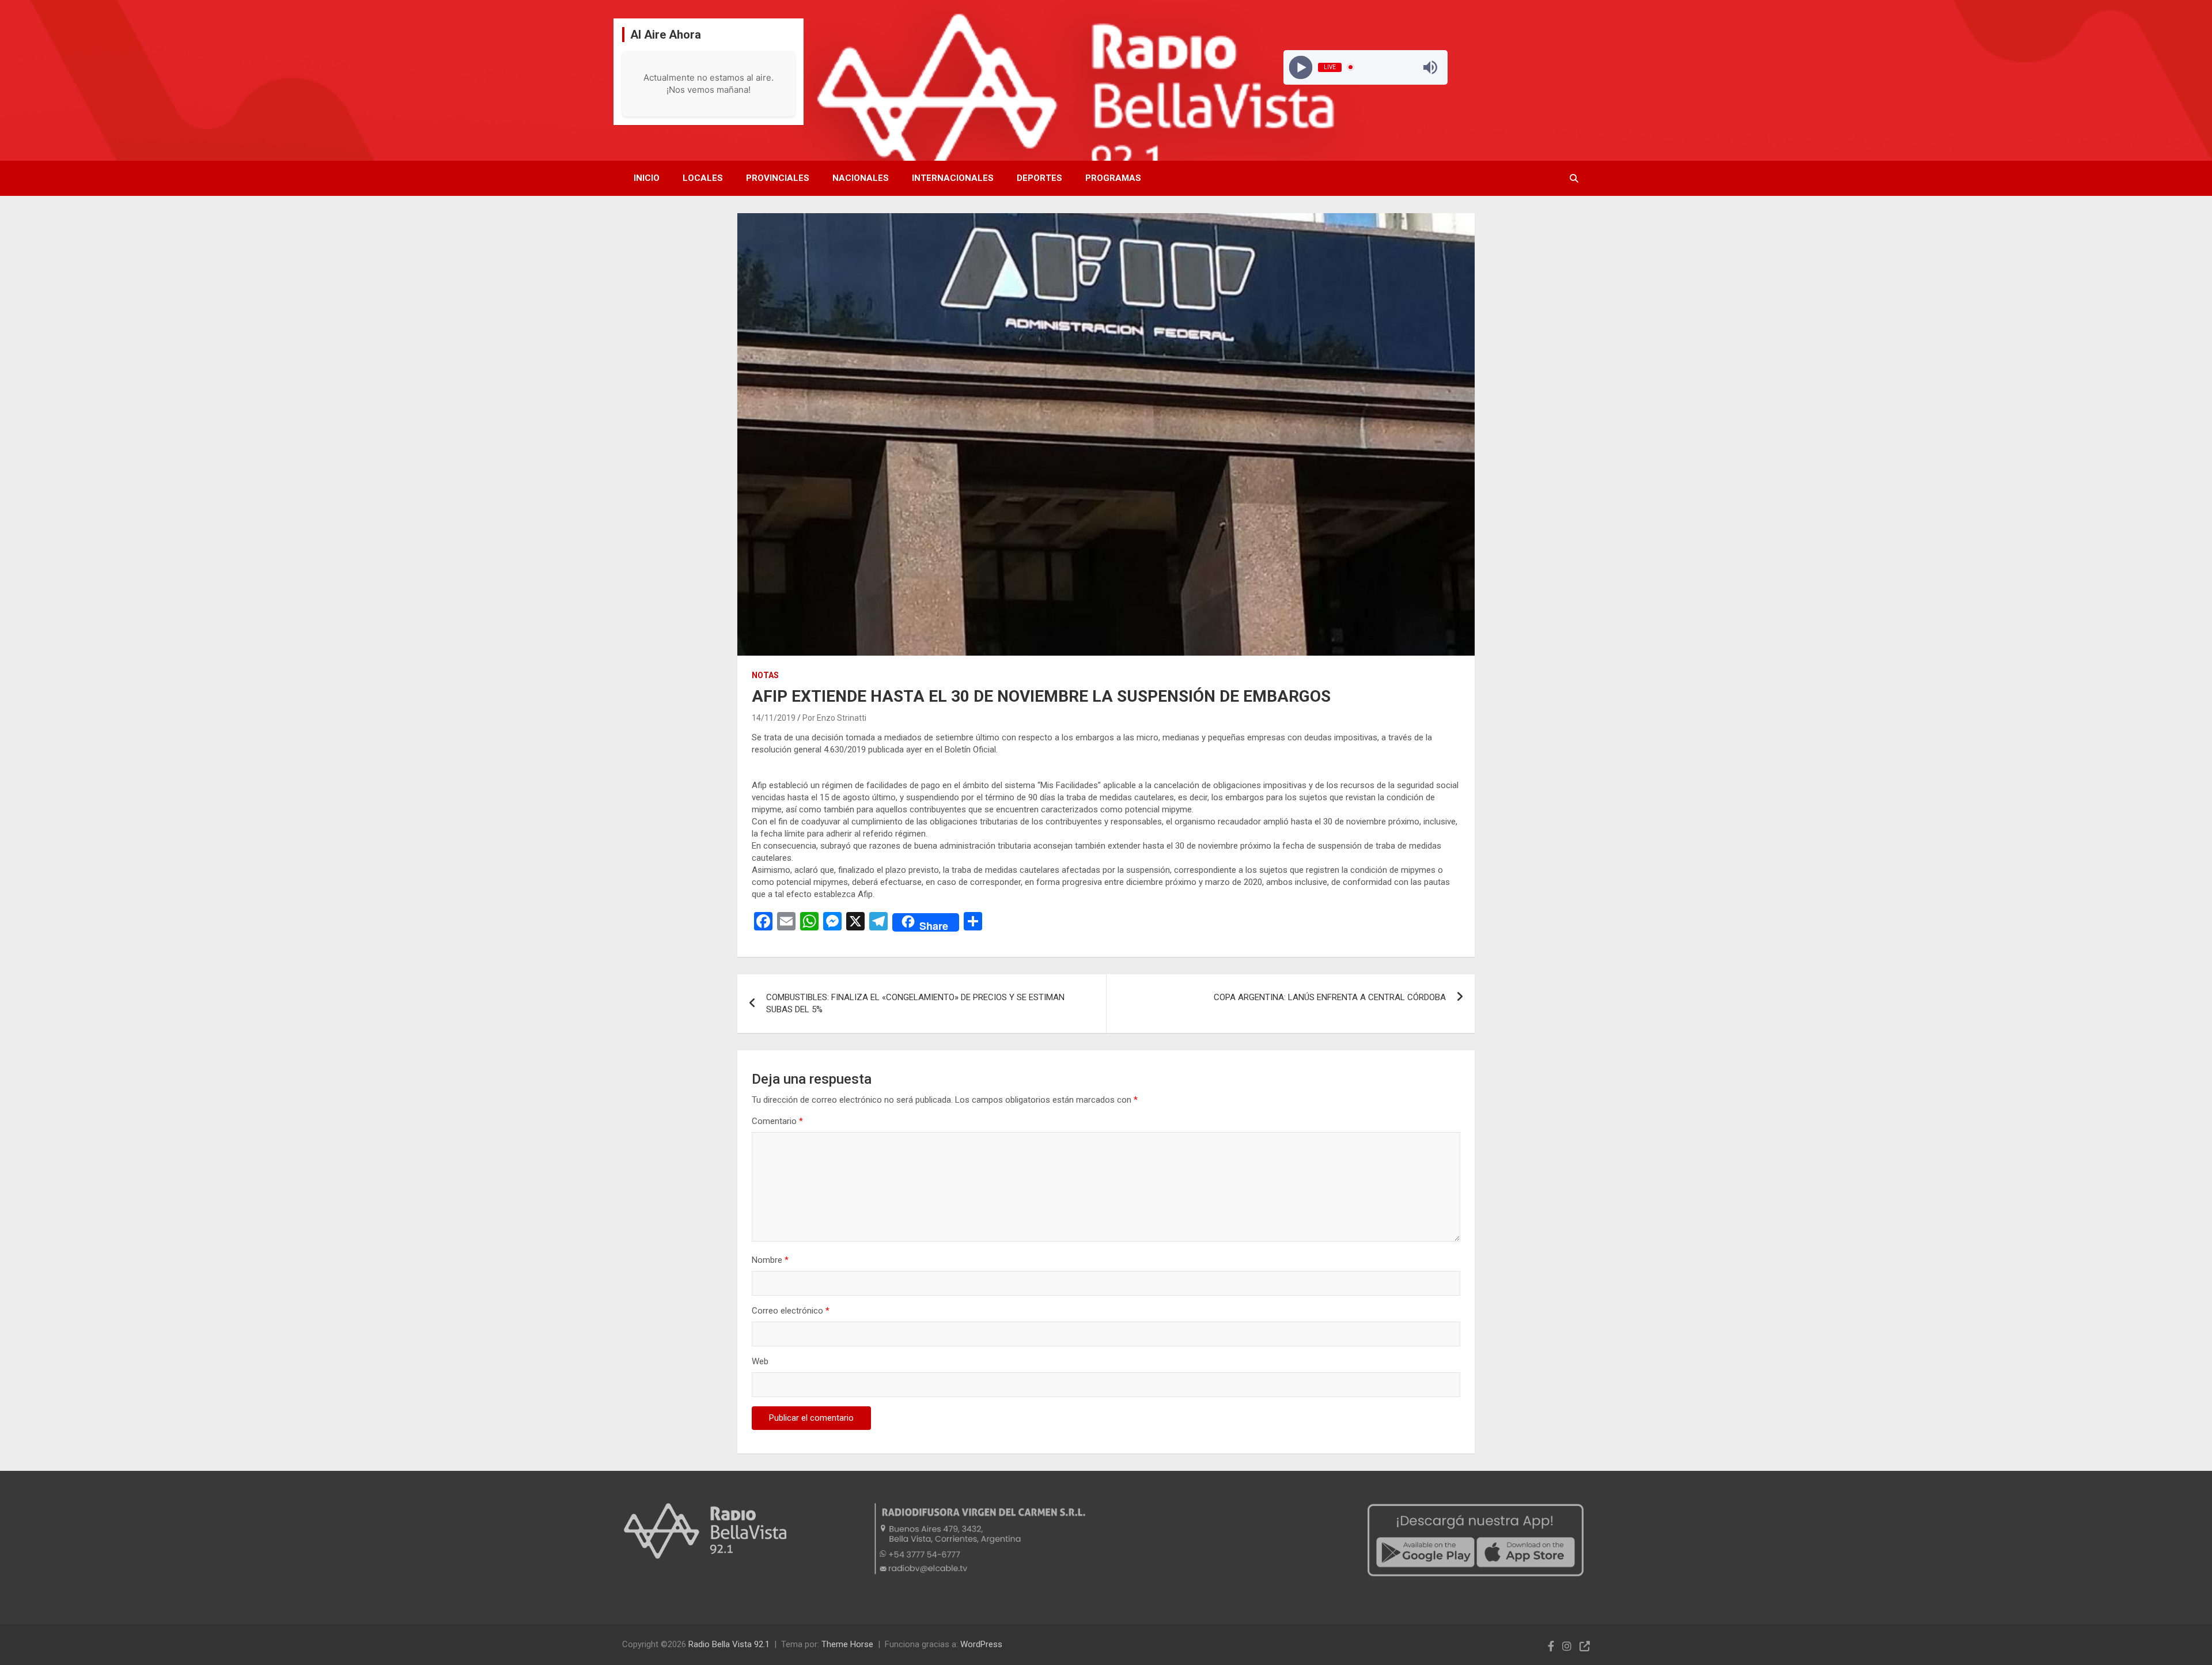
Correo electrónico (791, 1311)
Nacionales (861, 178)
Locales (703, 178)
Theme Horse (847, 1644)
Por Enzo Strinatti (834, 718)
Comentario (777, 1121)
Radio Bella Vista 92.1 (729, 1644)
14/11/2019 (774, 718)
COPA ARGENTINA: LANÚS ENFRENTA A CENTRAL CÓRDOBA (1330, 997)
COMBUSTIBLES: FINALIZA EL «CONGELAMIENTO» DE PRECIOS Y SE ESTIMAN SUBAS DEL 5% (915, 1003)
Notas (765, 675)
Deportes (1039, 178)
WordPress (981, 1644)
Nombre (770, 1260)
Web (760, 1361)
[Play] (1300, 67)
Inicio (647, 178)
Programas (1113, 178)
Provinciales (778, 178)
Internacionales (953, 178)
